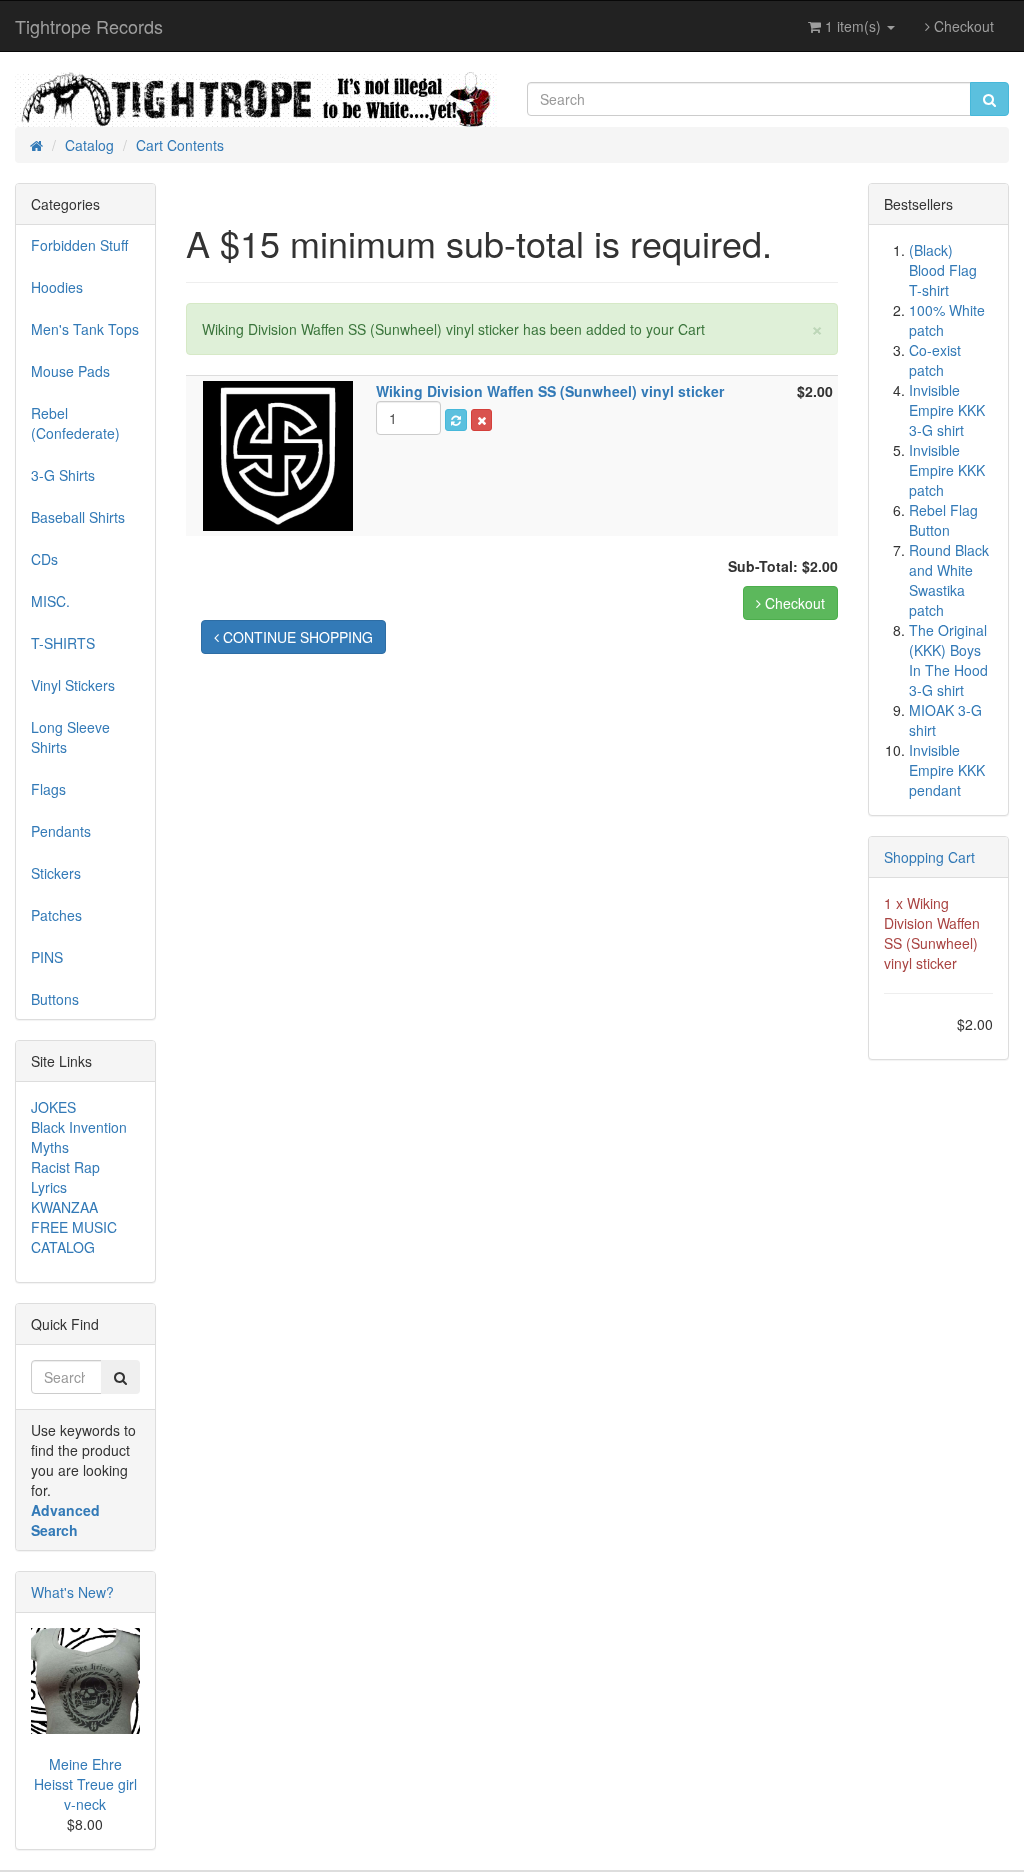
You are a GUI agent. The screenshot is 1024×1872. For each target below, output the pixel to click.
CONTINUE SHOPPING (296, 637)
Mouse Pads (70, 371)
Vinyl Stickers (73, 685)
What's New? (72, 1592)
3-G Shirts (63, 475)
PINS (47, 957)
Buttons (55, 999)
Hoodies (57, 287)
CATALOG (63, 1247)
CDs (44, 559)
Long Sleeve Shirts (70, 737)
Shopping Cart (929, 857)
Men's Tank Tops (85, 329)
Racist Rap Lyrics (65, 1177)
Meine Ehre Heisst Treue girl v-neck (85, 1784)
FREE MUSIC (74, 1227)
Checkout (962, 26)
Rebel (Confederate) (75, 423)
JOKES (53, 1107)
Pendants (61, 831)
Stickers (56, 873)
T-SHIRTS (63, 643)
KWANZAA (64, 1207)
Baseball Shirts (78, 517)
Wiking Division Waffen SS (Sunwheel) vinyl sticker (932, 933)
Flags (48, 789)
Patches (56, 915)
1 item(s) (853, 26)
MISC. (50, 601)
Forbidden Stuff (79, 245)
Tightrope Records (89, 26)
